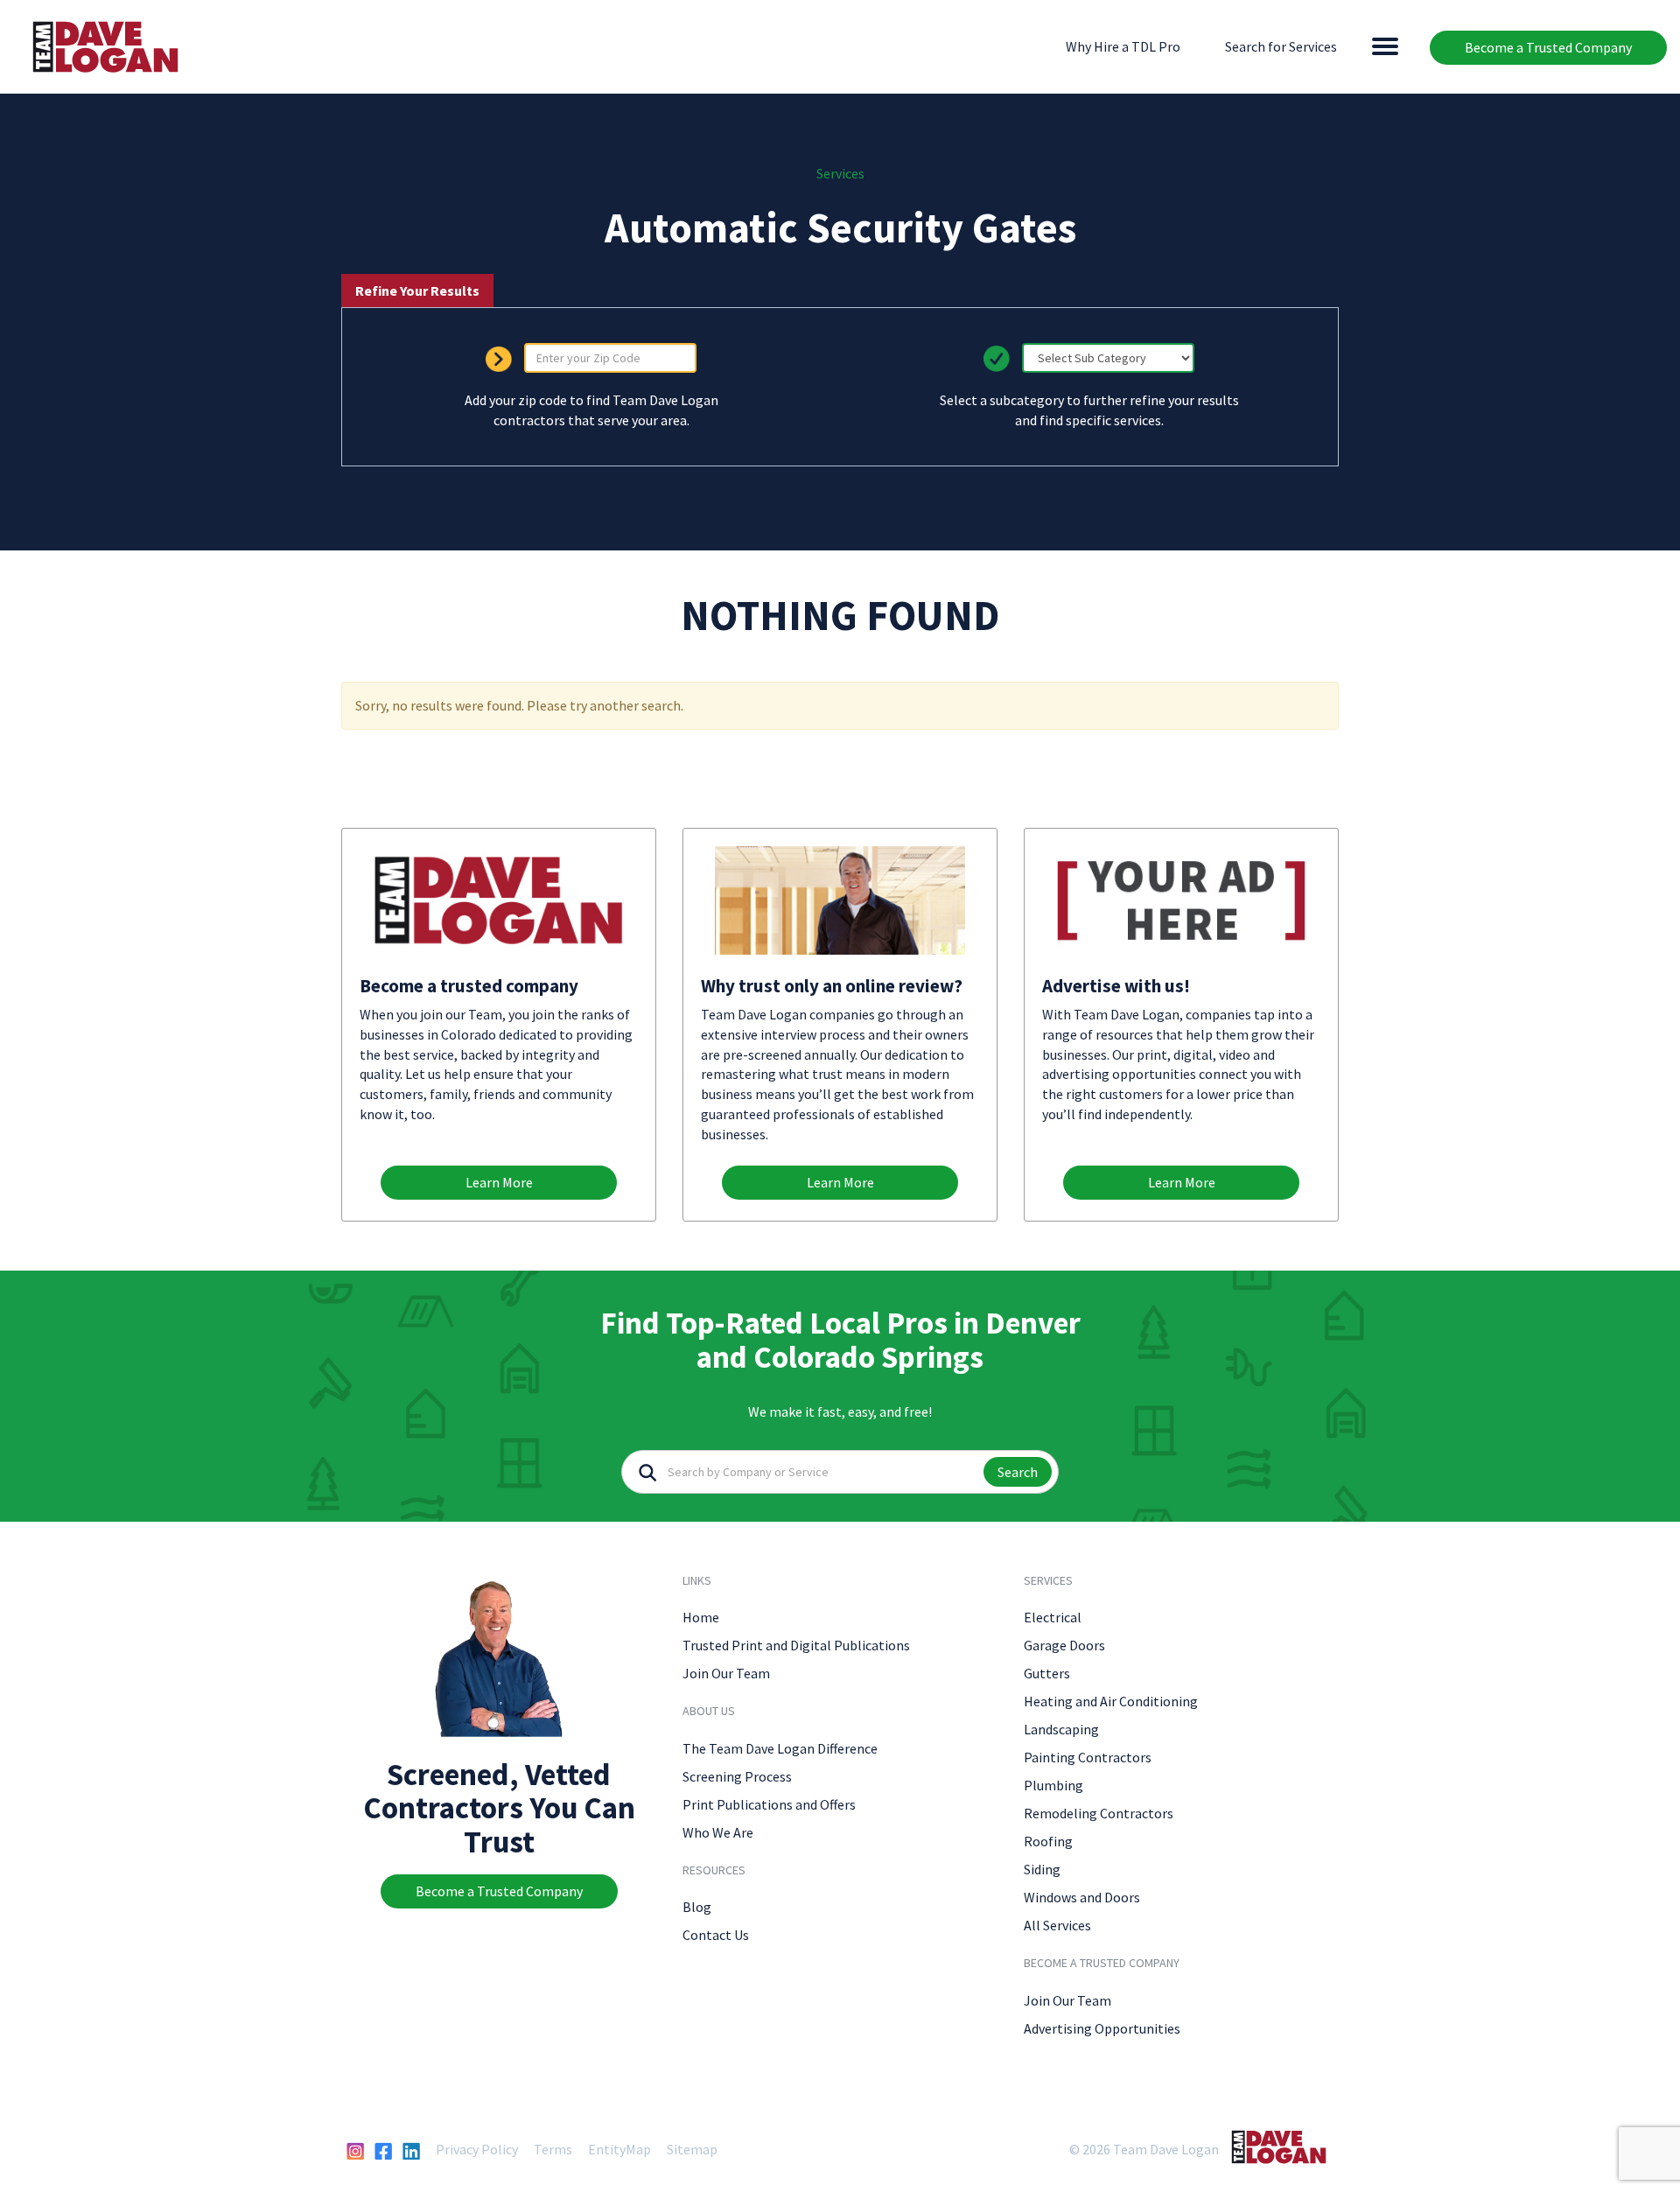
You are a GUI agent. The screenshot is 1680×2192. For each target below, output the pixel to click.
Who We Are (718, 1832)
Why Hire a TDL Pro (1123, 46)
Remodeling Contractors (1099, 1813)
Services (840, 173)
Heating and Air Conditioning (1111, 1701)
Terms (553, 2149)
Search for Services (1281, 46)
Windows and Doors (1082, 1897)
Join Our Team (726, 1673)
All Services (1057, 1925)
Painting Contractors (1088, 1757)
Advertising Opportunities (1102, 2028)
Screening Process (737, 1776)
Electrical (1053, 1617)
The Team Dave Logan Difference (780, 1748)
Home (701, 1617)
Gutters (1047, 1673)
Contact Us (716, 1935)
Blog (697, 1907)
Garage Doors (1064, 1645)
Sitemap (692, 2149)
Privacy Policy (477, 2149)
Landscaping (1061, 1729)
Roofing (1048, 1841)
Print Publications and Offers (769, 1804)
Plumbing (1053, 1785)
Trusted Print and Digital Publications (796, 1645)
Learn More (499, 1182)
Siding (1042, 1869)
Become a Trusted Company (1548, 47)
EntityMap (619, 2149)
